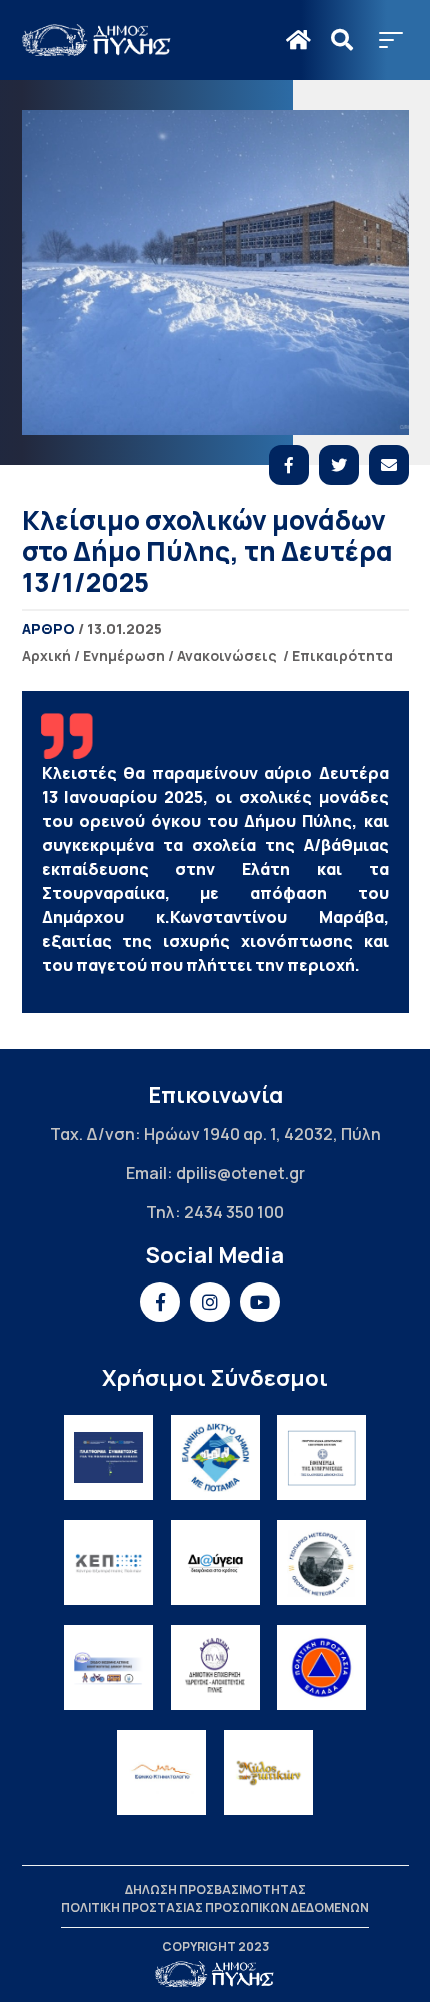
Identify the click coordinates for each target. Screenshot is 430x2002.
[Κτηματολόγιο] (161, 1772)
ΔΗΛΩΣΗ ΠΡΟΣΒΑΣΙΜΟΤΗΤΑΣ (215, 1889)
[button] (391, 40)
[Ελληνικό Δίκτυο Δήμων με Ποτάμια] (215, 1457)
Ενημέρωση (124, 655)
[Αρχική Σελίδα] (97, 40)
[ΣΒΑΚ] (108, 1667)
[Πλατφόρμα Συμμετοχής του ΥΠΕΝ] (108, 1457)
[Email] (389, 465)
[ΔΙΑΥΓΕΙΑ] (215, 1562)
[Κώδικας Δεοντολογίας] (321, 1457)
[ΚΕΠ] (108, 1562)
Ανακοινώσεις (227, 655)
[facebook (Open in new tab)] (160, 1302)
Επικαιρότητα (342, 655)
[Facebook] (289, 465)
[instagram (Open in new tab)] (210, 1302)
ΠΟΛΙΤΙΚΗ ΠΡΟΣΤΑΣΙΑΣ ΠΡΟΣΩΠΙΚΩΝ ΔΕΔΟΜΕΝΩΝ (215, 1907)
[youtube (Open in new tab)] (260, 1302)
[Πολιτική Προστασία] (321, 1667)
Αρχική (46, 655)
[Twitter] (339, 465)
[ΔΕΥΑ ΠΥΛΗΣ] (215, 1667)
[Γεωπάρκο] (321, 1562)
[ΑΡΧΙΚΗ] (298, 40)
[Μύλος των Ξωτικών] (268, 1772)
